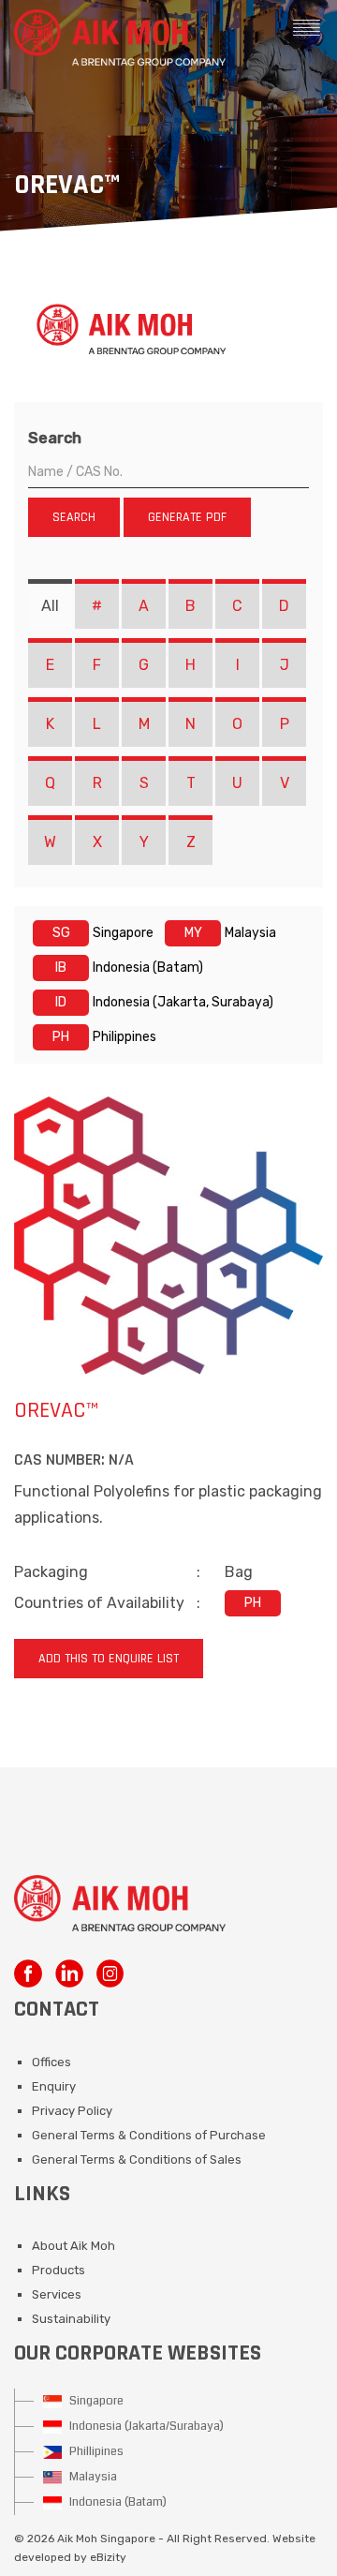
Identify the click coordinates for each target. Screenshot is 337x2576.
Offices (51, 2062)
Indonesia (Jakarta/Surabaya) (145, 2426)
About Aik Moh (73, 2246)
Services (57, 2294)
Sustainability (71, 2319)
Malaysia (92, 2477)
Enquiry (54, 2086)
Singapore (95, 2401)
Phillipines (95, 2451)
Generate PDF (187, 517)
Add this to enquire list (109, 1659)
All (50, 606)
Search (55, 438)
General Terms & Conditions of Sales (137, 2159)
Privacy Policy (72, 2111)
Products (59, 2270)
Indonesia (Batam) (117, 2502)
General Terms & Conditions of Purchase (149, 2135)
